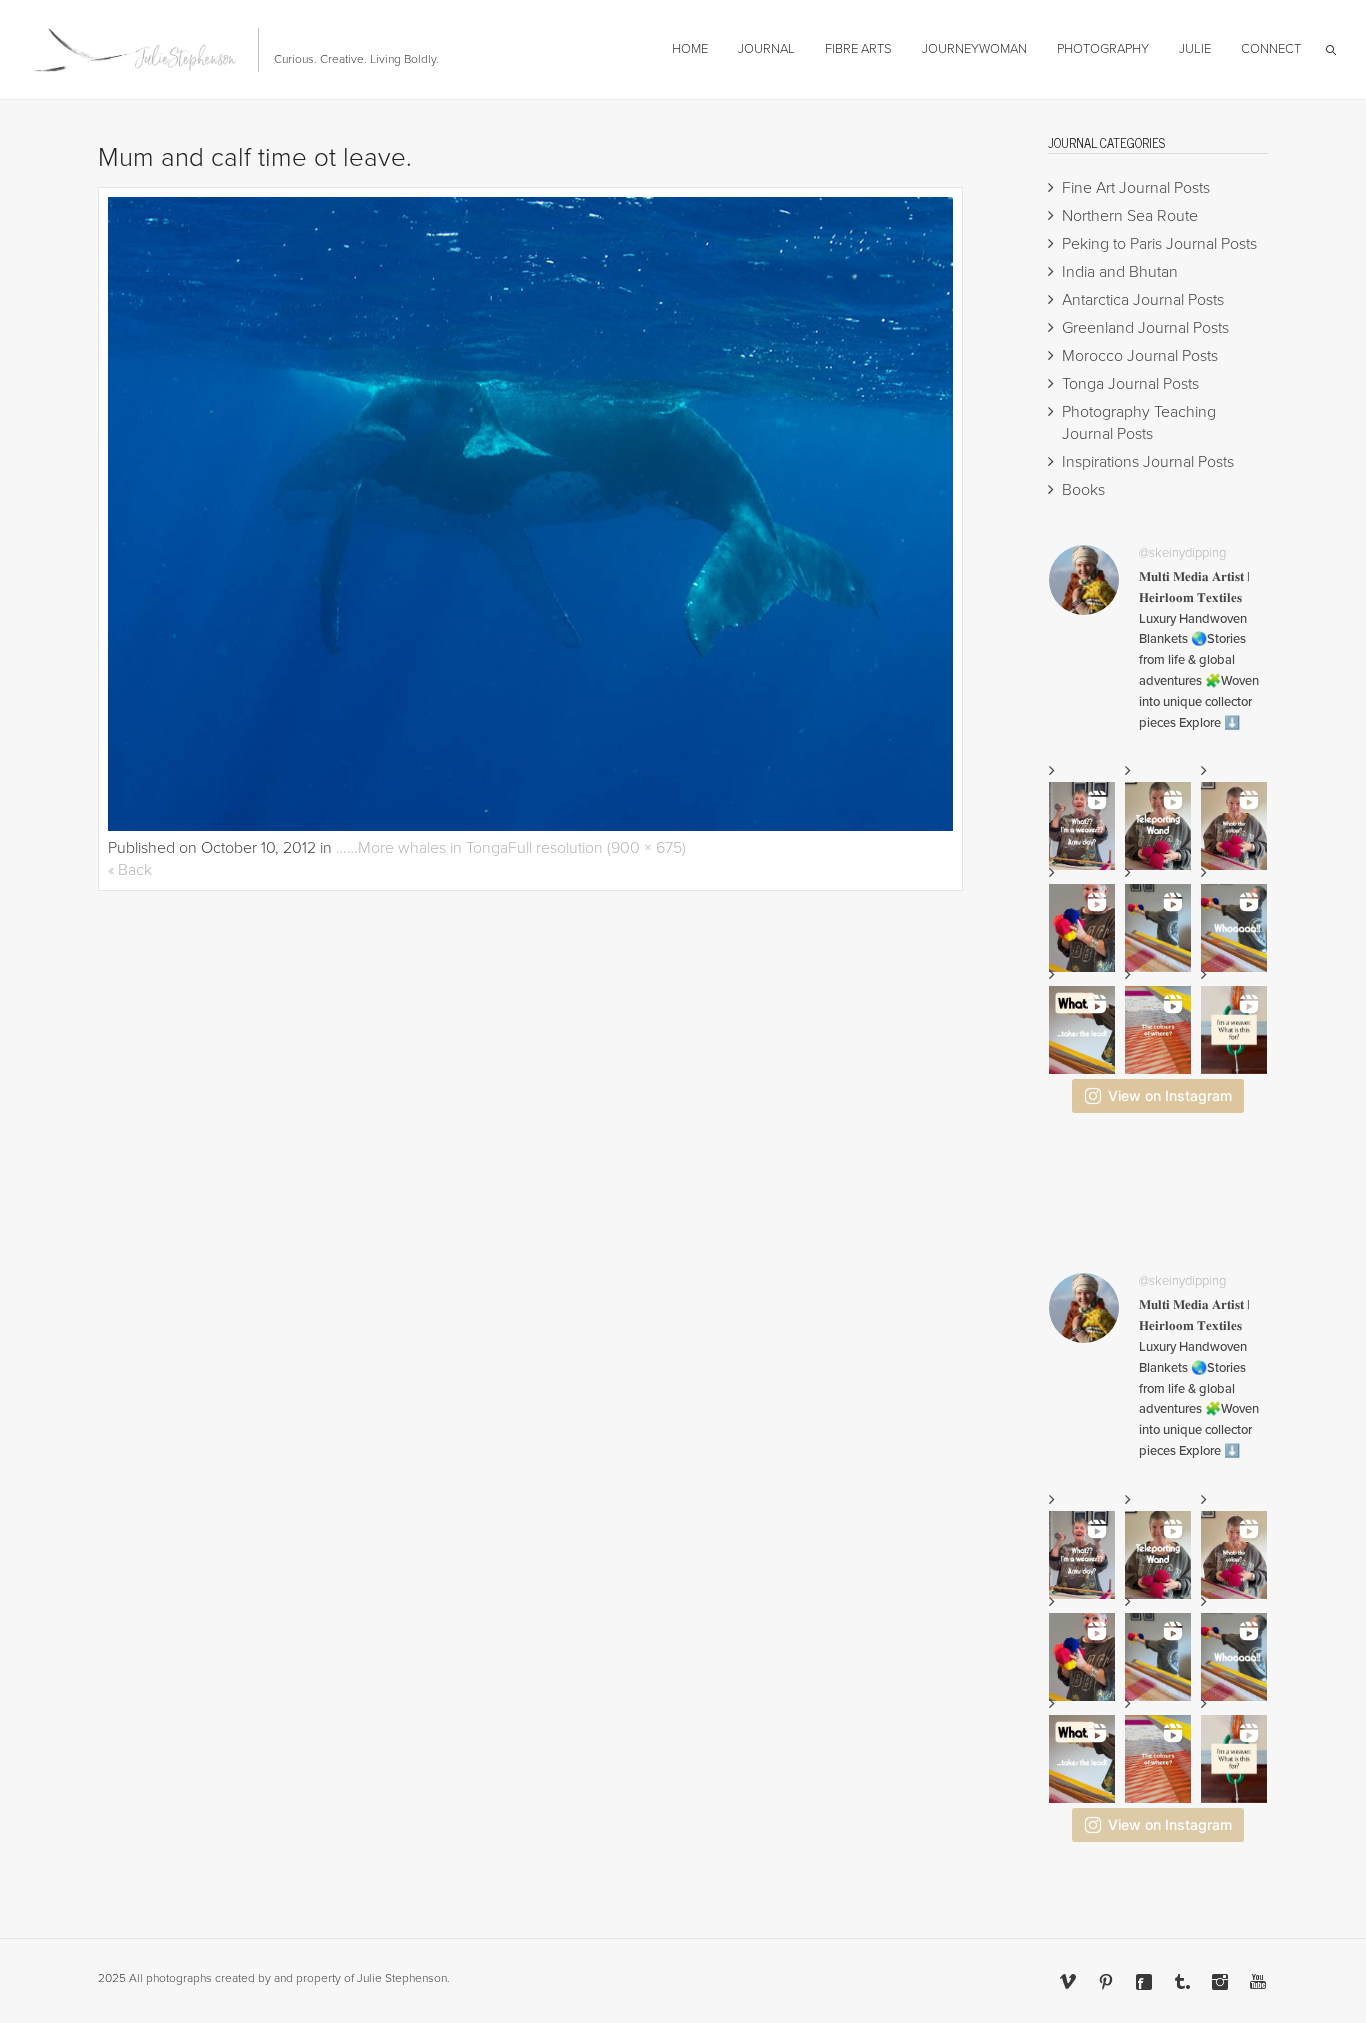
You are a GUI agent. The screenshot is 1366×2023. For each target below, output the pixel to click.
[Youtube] (1258, 1982)
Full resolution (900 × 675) (597, 848)
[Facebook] (1144, 1982)
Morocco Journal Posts (1140, 356)
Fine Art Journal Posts (1136, 188)
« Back (130, 870)
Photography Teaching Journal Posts (1139, 423)
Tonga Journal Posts (1130, 384)
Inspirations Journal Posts (1148, 462)
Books (1083, 490)
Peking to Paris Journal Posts (1159, 244)
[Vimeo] (1068, 1982)
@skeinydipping (1182, 553)
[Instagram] (1220, 1982)
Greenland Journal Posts (1145, 328)
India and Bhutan (1120, 272)
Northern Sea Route (1130, 216)
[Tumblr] (1182, 1982)
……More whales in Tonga (422, 848)
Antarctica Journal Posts (1143, 300)
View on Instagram (1170, 1095)
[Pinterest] (1106, 1982)
